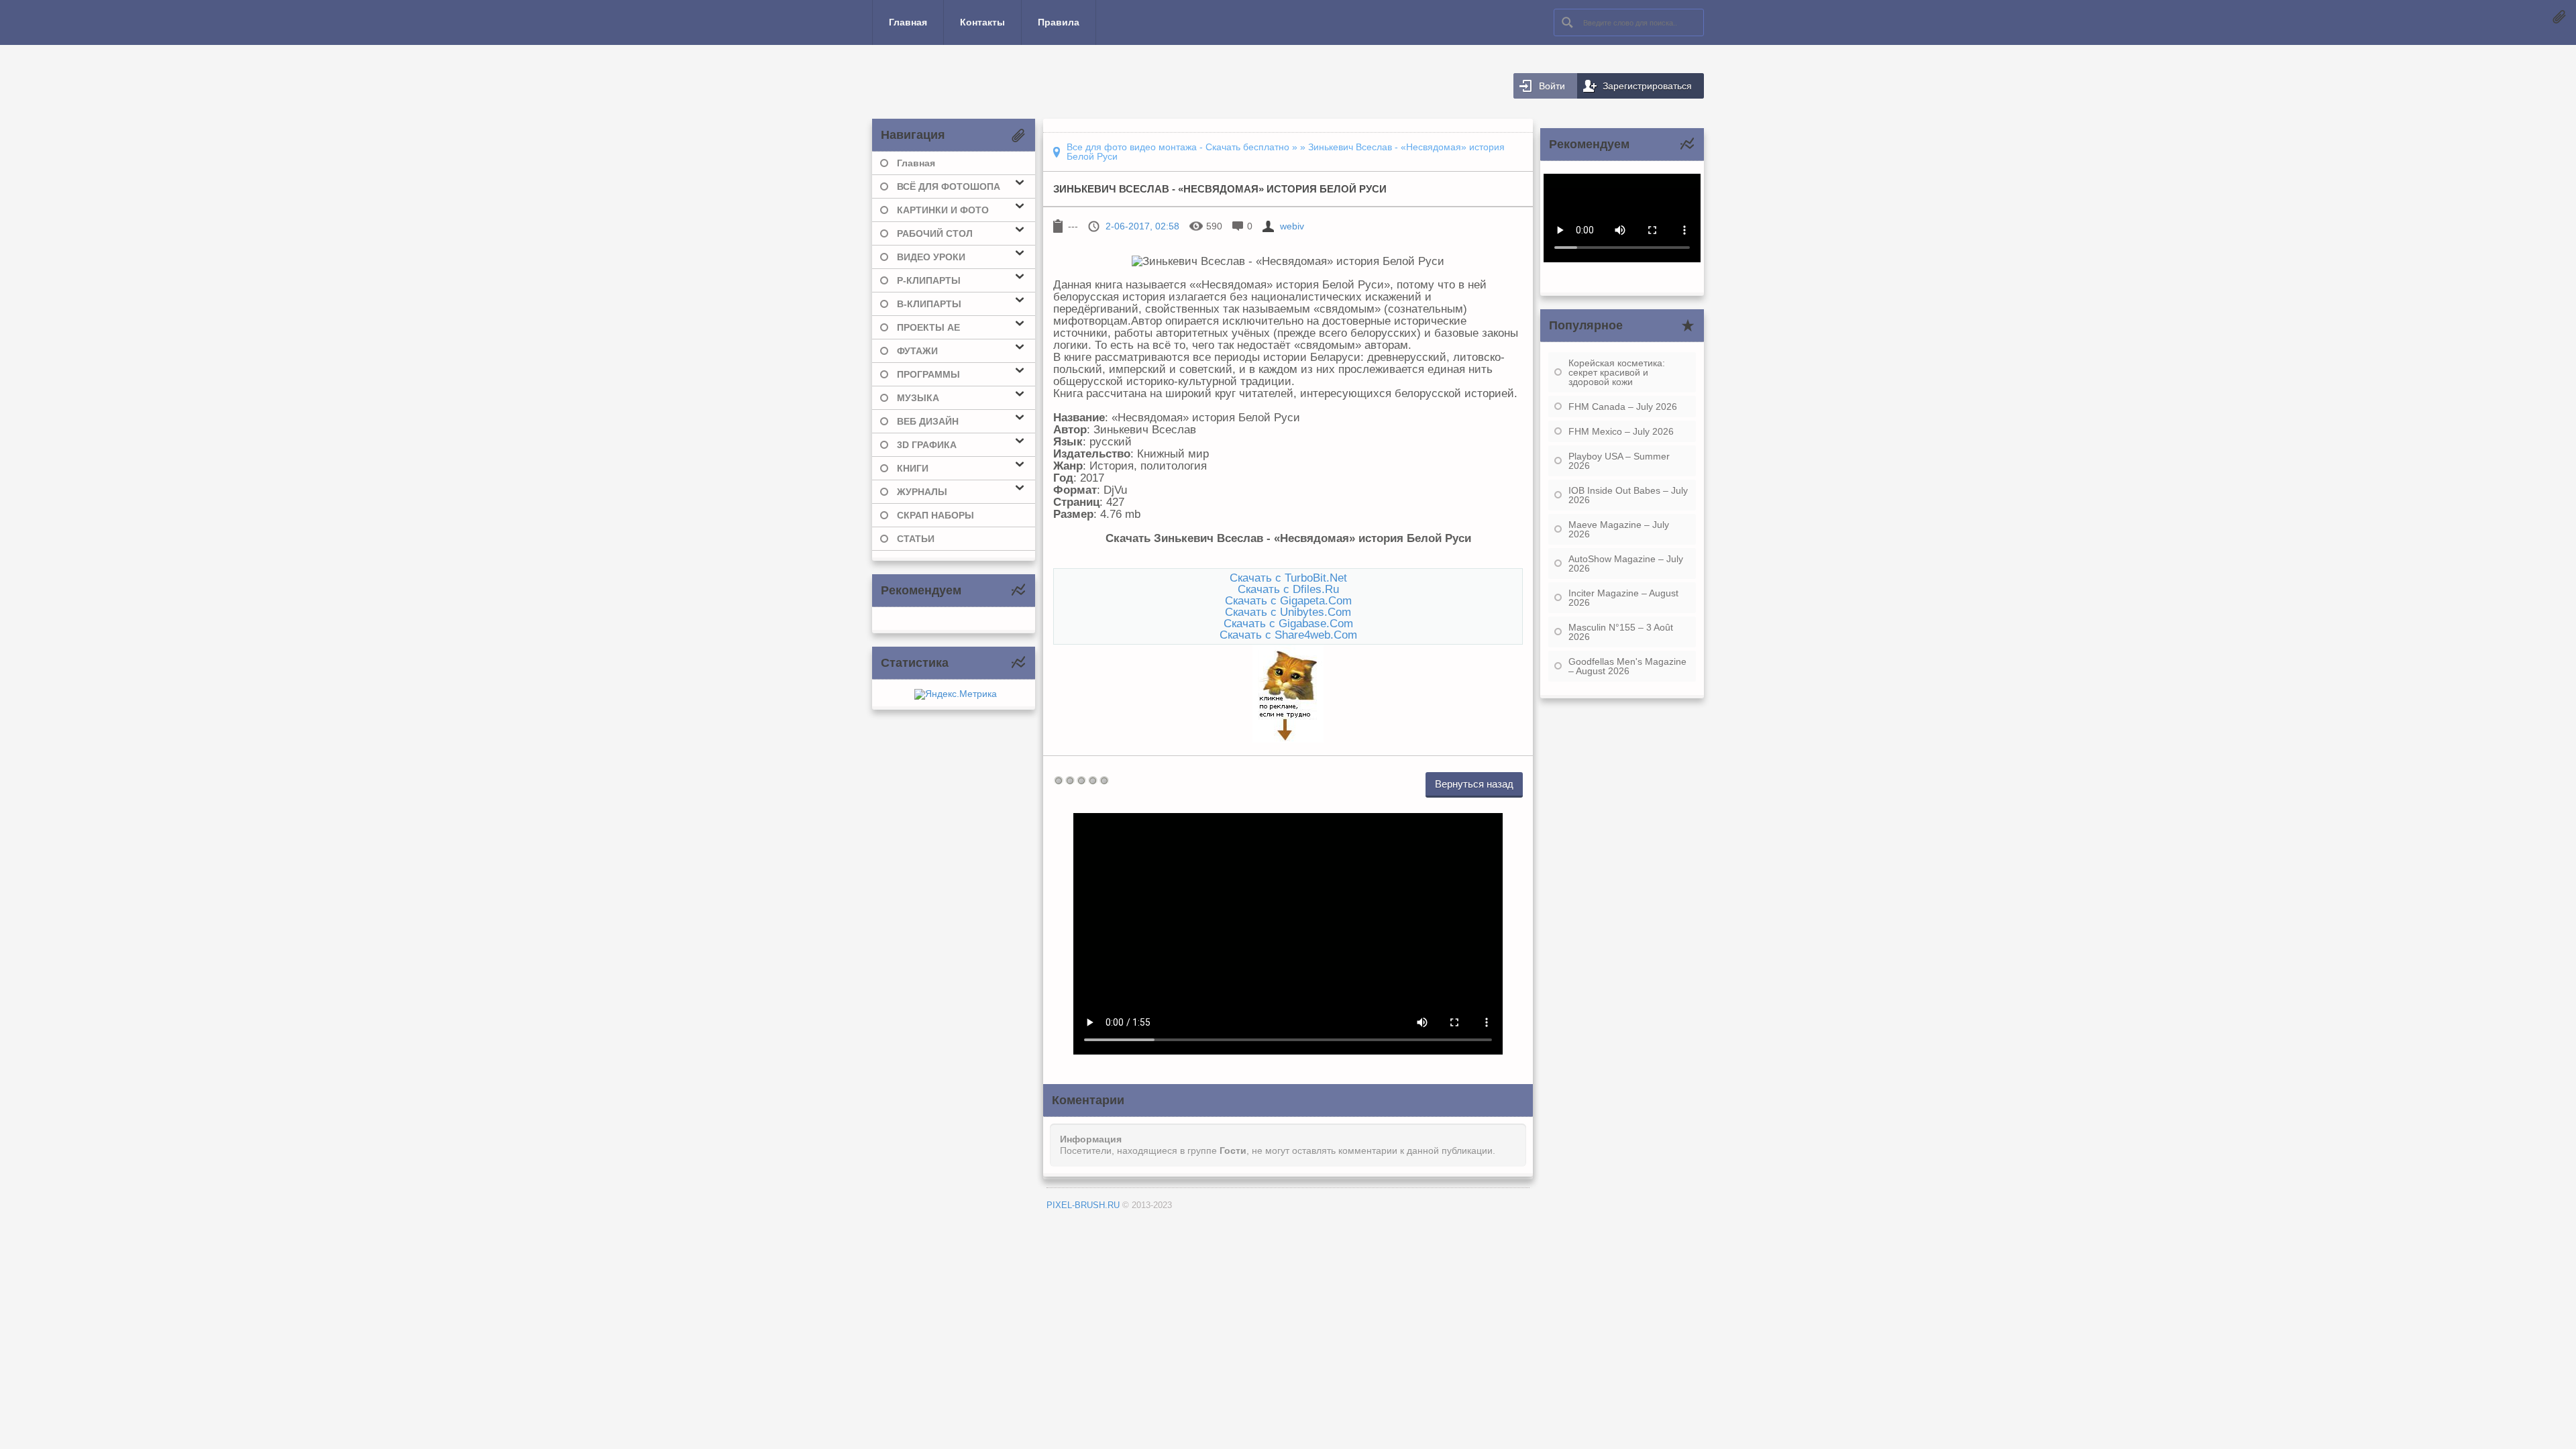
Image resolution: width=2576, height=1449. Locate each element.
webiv (1292, 226)
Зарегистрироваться (1647, 86)
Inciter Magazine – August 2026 (1623, 598)
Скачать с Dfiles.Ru (1288, 589)
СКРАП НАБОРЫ (935, 515)
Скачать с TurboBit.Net (1288, 578)
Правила (1059, 22)
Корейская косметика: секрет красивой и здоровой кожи (1617, 372)
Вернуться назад (1474, 784)
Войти (1552, 86)
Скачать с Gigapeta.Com (1288, 600)
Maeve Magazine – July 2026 (1619, 529)
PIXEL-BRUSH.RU (1083, 1205)
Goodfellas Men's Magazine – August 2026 (1627, 666)
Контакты (982, 22)
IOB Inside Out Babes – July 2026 (1628, 495)
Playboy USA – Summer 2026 (1619, 461)
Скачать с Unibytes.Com (1288, 612)
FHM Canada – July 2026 (1623, 407)
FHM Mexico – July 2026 (1621, 431)
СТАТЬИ (916, 539)
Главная (908, 22)
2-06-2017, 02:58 (1142, 226)
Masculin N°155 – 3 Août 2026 (1621, 632)
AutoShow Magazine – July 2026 (1626, 563)
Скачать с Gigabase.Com (1288, 623)
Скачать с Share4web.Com (1288, 635)
